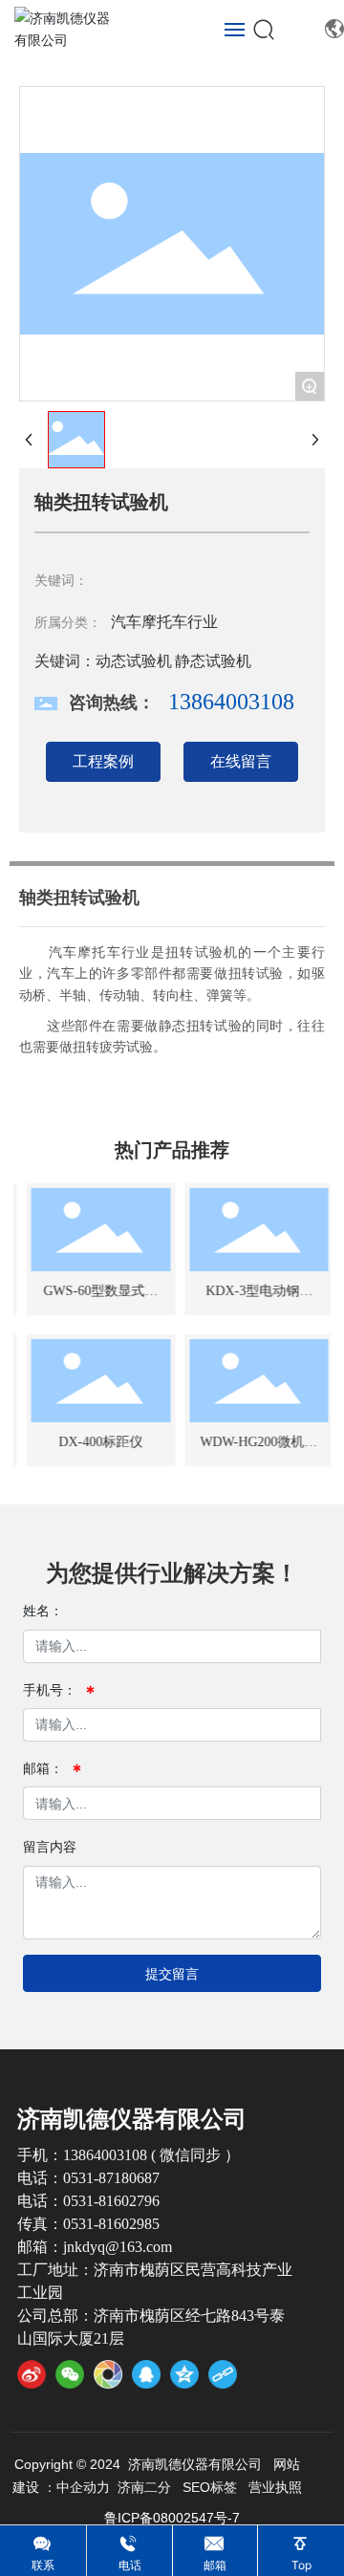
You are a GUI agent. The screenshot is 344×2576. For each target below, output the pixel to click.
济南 (131, 2487)
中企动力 (83, 2487)
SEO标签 (210, 2487)
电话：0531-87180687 (88, 2178)
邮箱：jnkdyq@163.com (95, 2247)
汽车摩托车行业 (164, 622)
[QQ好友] (146, 2374)
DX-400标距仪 (97, 1442)
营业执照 (275, 2487)
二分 (158, 2487)
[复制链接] (223, 2374)
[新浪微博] (32, 2374)
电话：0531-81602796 (88, 2201)
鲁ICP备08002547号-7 (172, 2518)
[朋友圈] (108, 2374)
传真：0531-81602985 (88, 2224)
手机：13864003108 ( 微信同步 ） (129, 2155)
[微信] (70, 2374)
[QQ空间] (184, 2374)
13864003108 (231, 702)
